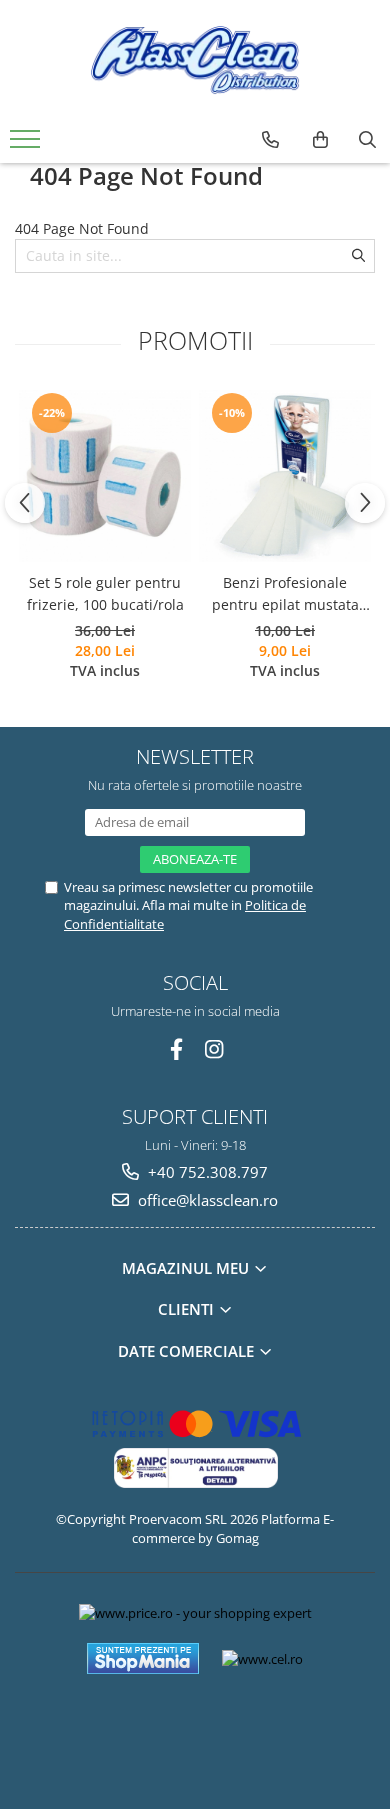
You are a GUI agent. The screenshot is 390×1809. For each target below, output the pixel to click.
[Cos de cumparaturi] (320, 140)
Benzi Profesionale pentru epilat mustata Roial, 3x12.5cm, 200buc (285, 595)
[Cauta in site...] (367, 140)
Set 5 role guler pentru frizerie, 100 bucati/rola (105, 593)
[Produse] (27, 145)
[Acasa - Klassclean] (195, 60)
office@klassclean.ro (206, 1200)
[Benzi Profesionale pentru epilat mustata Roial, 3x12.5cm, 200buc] (285, 476)
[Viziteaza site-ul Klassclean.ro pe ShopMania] (143, 1658)
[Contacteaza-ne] (270, 140)
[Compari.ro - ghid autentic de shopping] (194, 1731)
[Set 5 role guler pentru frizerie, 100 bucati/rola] (105, 476)
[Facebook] (176, 1049)
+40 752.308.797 (206, 1172)
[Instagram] (214, 1049)
